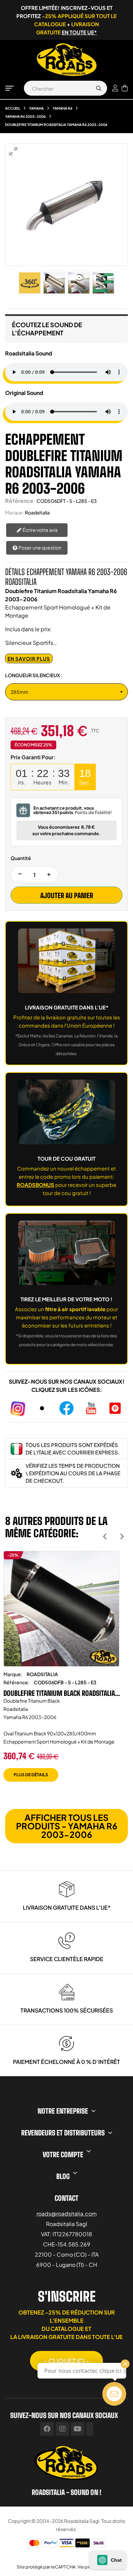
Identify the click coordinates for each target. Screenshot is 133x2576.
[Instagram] (62, 2429)
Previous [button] (105, 1536)
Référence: (16, 1682)
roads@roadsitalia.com (67, 2214)
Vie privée (88, 2567)
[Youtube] (78, 2429)
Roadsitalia (37, 512)
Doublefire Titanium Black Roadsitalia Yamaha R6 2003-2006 (59, 1693)
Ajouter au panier (67, 895)
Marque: (14, 512)
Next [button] (122, 1536)
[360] (30, 283)
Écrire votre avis (40, 530)
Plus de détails (31, 1775)
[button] (66, 2361)
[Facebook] (47, 2429)
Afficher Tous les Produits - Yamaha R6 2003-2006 (67, 1826)
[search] (99, 88)
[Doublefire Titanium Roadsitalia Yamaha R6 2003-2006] (54, 283)
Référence (19, 501)
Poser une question (40, 547)
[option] (61, 1671)
